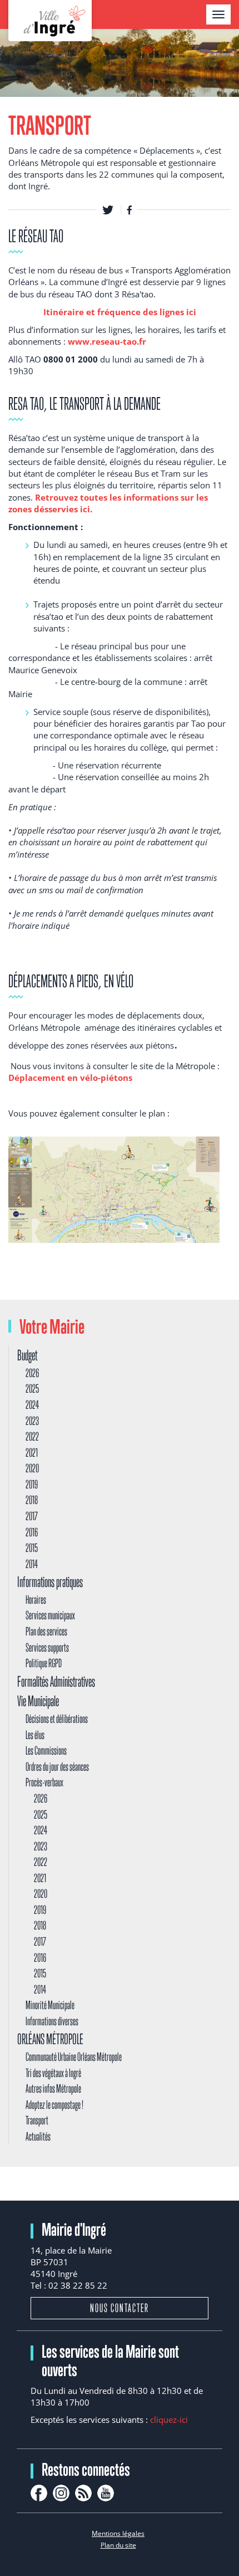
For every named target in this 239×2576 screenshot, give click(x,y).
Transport (37, 2120)
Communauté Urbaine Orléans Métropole (74, 2057)
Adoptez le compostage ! (54, 2105)
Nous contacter (120, 2308)
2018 (32, 1500)
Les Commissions (46, 1750)
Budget (27, 1355)
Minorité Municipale (50, 2005)
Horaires (36, 1600)
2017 (32, 1516)
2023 (32, 1421)
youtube (106, 2493)
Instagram (61, 2493)
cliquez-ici (169, 2420)
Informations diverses (52, 2021)
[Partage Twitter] (108, 209)
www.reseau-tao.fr (107, 341)
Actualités (38, 2136)
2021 (32, 1453)
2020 (32, 1468)
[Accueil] (50, 21)
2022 (32, 1436)
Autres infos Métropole (53, 2088)
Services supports (47, 1647)
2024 (32, 1405)
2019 (32, 1484)
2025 (32, 1389)
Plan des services (46, 1631)
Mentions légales (118, 2533)
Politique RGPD (44, 1663)
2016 (32, 1532)
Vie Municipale (38, 1701)
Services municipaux (50, 1615)
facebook (39, 2493)
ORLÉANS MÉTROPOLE (50, 2039)
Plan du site (118, 2545)
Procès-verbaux (44, 1782)
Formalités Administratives (56, 1681)
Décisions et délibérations (57, 1719)
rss (83, 2493)
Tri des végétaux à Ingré (53, 2073)
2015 (32, 1548)
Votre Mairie (52, 1326)
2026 (32, 1373)
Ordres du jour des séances (57, 1767)
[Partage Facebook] (130, 209)
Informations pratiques (50, 1582)
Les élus (35, 1735)
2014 (32, 1564)
